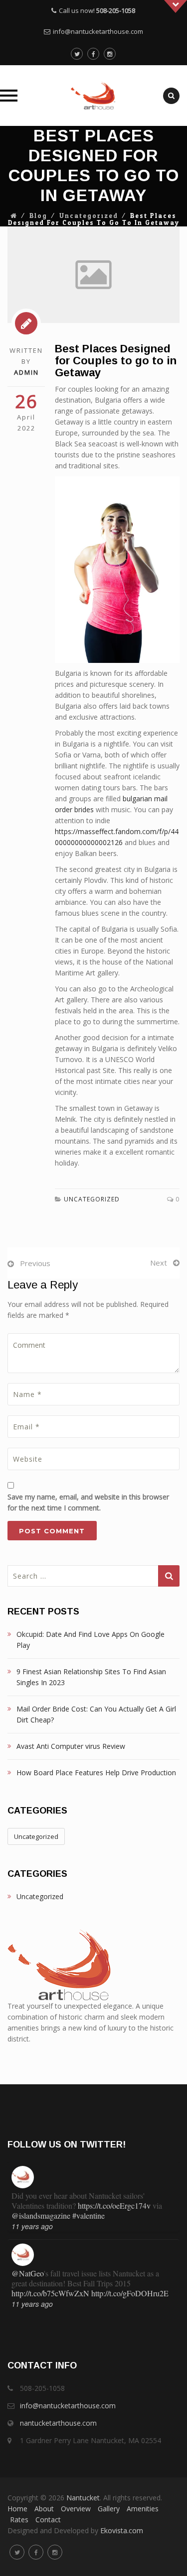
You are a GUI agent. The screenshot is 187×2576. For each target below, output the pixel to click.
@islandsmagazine (41, 2215)
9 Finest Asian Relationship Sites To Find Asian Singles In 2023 (91, 1677)
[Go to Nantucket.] (14, 216)
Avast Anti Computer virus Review (71, 1746)
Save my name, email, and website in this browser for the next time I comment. (88, 1502)
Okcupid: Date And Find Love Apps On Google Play (91, 1640)
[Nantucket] (93, 96)
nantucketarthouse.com (58, 2423)
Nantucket (83, 2498)
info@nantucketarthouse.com (98, 31)
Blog (38, 216)
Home (17, 2509)
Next (159, 1263)
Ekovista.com (122, 2530)
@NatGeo (28, 2273)
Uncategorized (89, 216)
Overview (76, 2509)
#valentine (89, 2215)
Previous (35, 1263)
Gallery (109, 2509)
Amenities (143, 2509)
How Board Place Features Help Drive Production (96, 1772)
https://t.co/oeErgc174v (114, 2205)
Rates (19, 2520)
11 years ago (32, 2226)
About (44, 2509)
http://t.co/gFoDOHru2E (130, 2293)
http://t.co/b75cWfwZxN (50, 2293)
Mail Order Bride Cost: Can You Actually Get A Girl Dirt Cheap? (96, 1714)
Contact (48, 2520)
